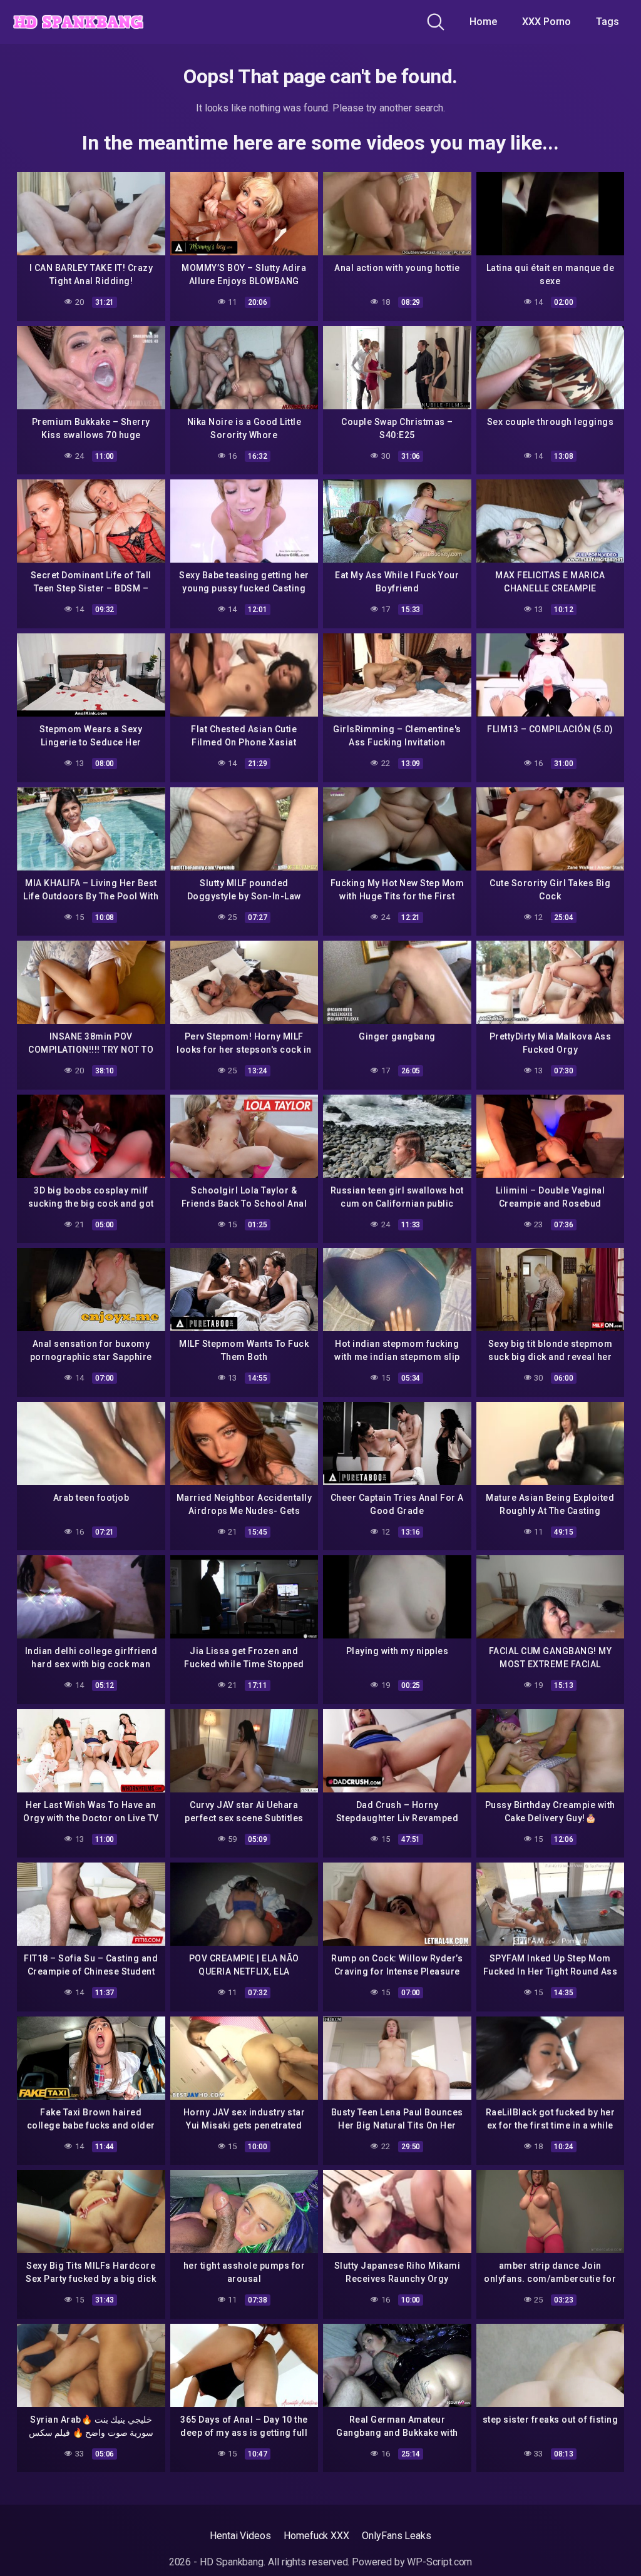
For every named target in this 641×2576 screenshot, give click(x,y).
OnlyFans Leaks (397, 2536)
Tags (608, 22)
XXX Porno (546, 22)
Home (483, 22)
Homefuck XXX (316, 2536)
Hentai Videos (240, 2536)
